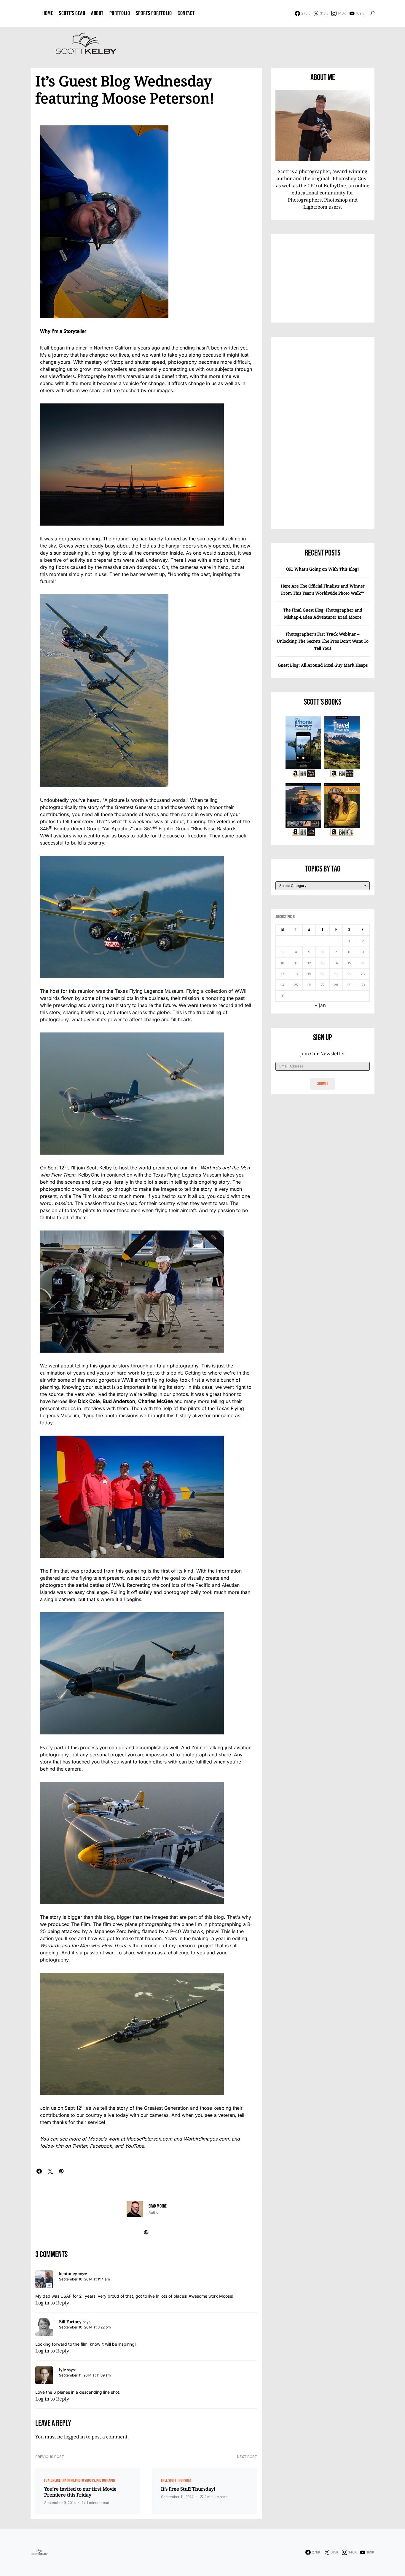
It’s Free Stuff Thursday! (188, 2489)
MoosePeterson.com (149, 2139)
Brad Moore (158, 2206)
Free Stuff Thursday (176, 2480)
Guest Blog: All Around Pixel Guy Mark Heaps (323, 665)
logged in (74, 2437)
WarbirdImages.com (206, 2139)
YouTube (134, 2146)
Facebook (101, 2146)
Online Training (62, 2480)
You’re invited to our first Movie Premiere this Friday (80, 2492)
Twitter (79, 2146)
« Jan (320, 1005)
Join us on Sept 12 (62, 2108)
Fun (47, 2480)
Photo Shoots (85, 2480)
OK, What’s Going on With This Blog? (323, 569)
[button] (372, 13)
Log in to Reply (52, 2303)
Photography (106, 2480)
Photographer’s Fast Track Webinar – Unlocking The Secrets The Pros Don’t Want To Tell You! (323, 641)
